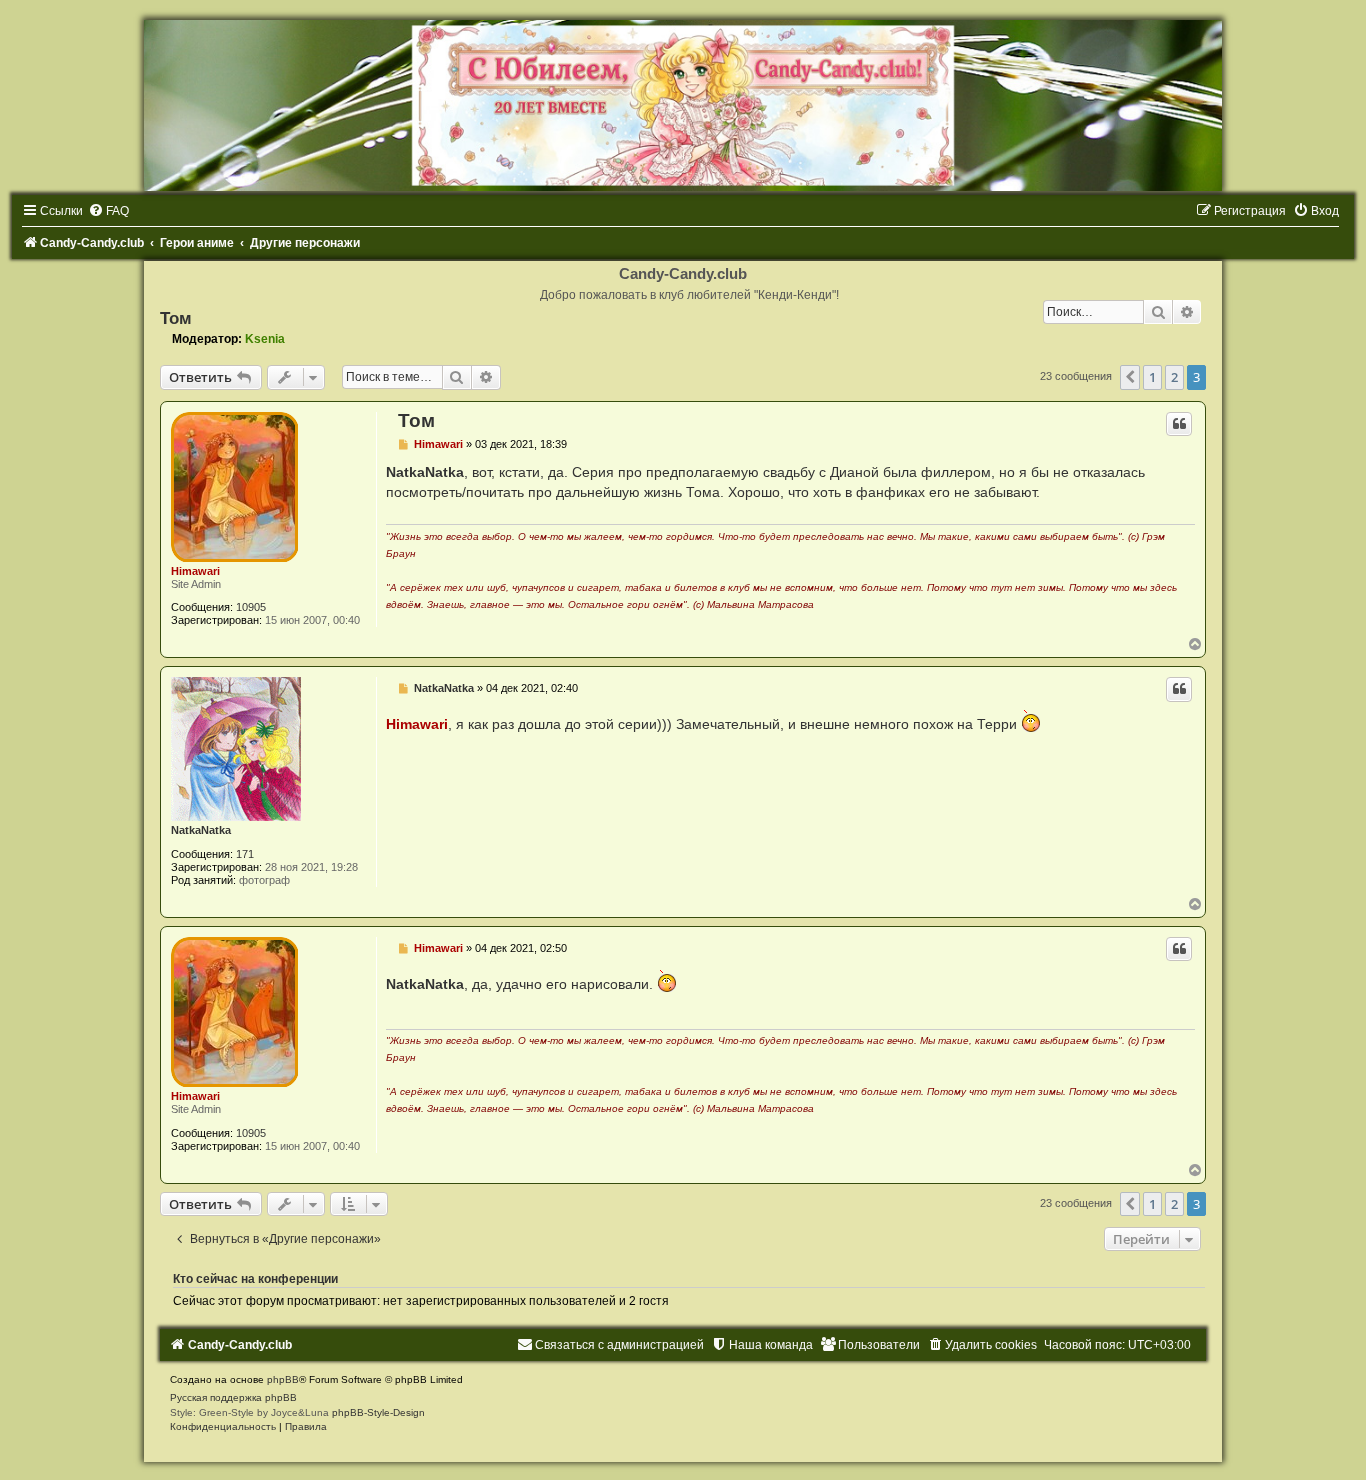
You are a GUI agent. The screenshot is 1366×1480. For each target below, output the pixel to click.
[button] (1130, 377)
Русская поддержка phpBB (233, 1397)
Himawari (195, 571)
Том (176, 318)
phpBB (283, 1379)
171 (245, 854)
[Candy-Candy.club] (683, 105)
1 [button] (1152, 377)
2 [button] (1174, 377)
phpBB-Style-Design (378, 1412)
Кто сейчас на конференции (255, 1279)
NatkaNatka (201, 830)
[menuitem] (108, 211)
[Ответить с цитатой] (1179, 424)
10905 (251, 607)
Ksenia (265, 339)
